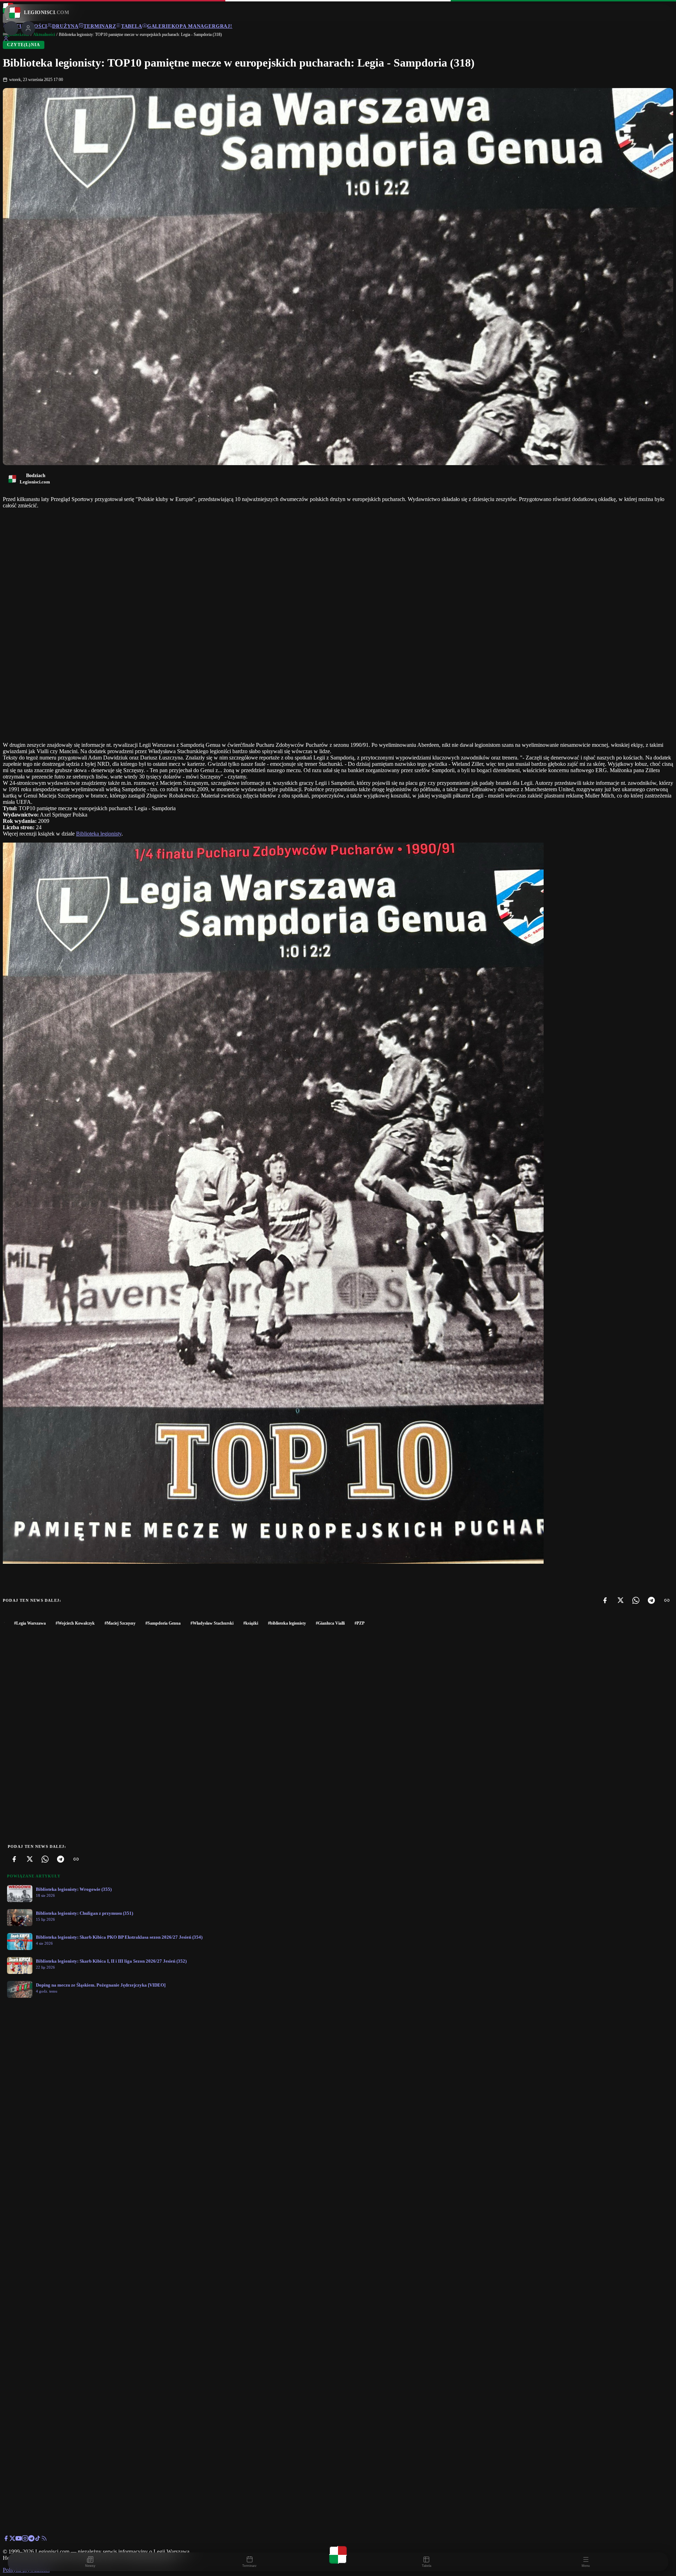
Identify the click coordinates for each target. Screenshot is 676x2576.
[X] (620, 1600)
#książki (251, 1623)
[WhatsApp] (636, 1600)
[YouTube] (19, 2540)
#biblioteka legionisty (287, 1623)
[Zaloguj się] (6, 40)
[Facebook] (605, 1600)
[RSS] (44, 2540)
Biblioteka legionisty (99, 834)
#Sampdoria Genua (163, 1623)
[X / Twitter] (12, 2540)
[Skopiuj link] (667, 1600)
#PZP (359, 1623)
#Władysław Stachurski (212, 1623)
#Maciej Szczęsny (120, 1623)
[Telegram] (651, 1600)
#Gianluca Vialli (330, 1623)
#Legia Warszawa (30, 1623)
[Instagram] (25, 2540)
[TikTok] (38, 2540)
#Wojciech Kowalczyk (75, 1623)
